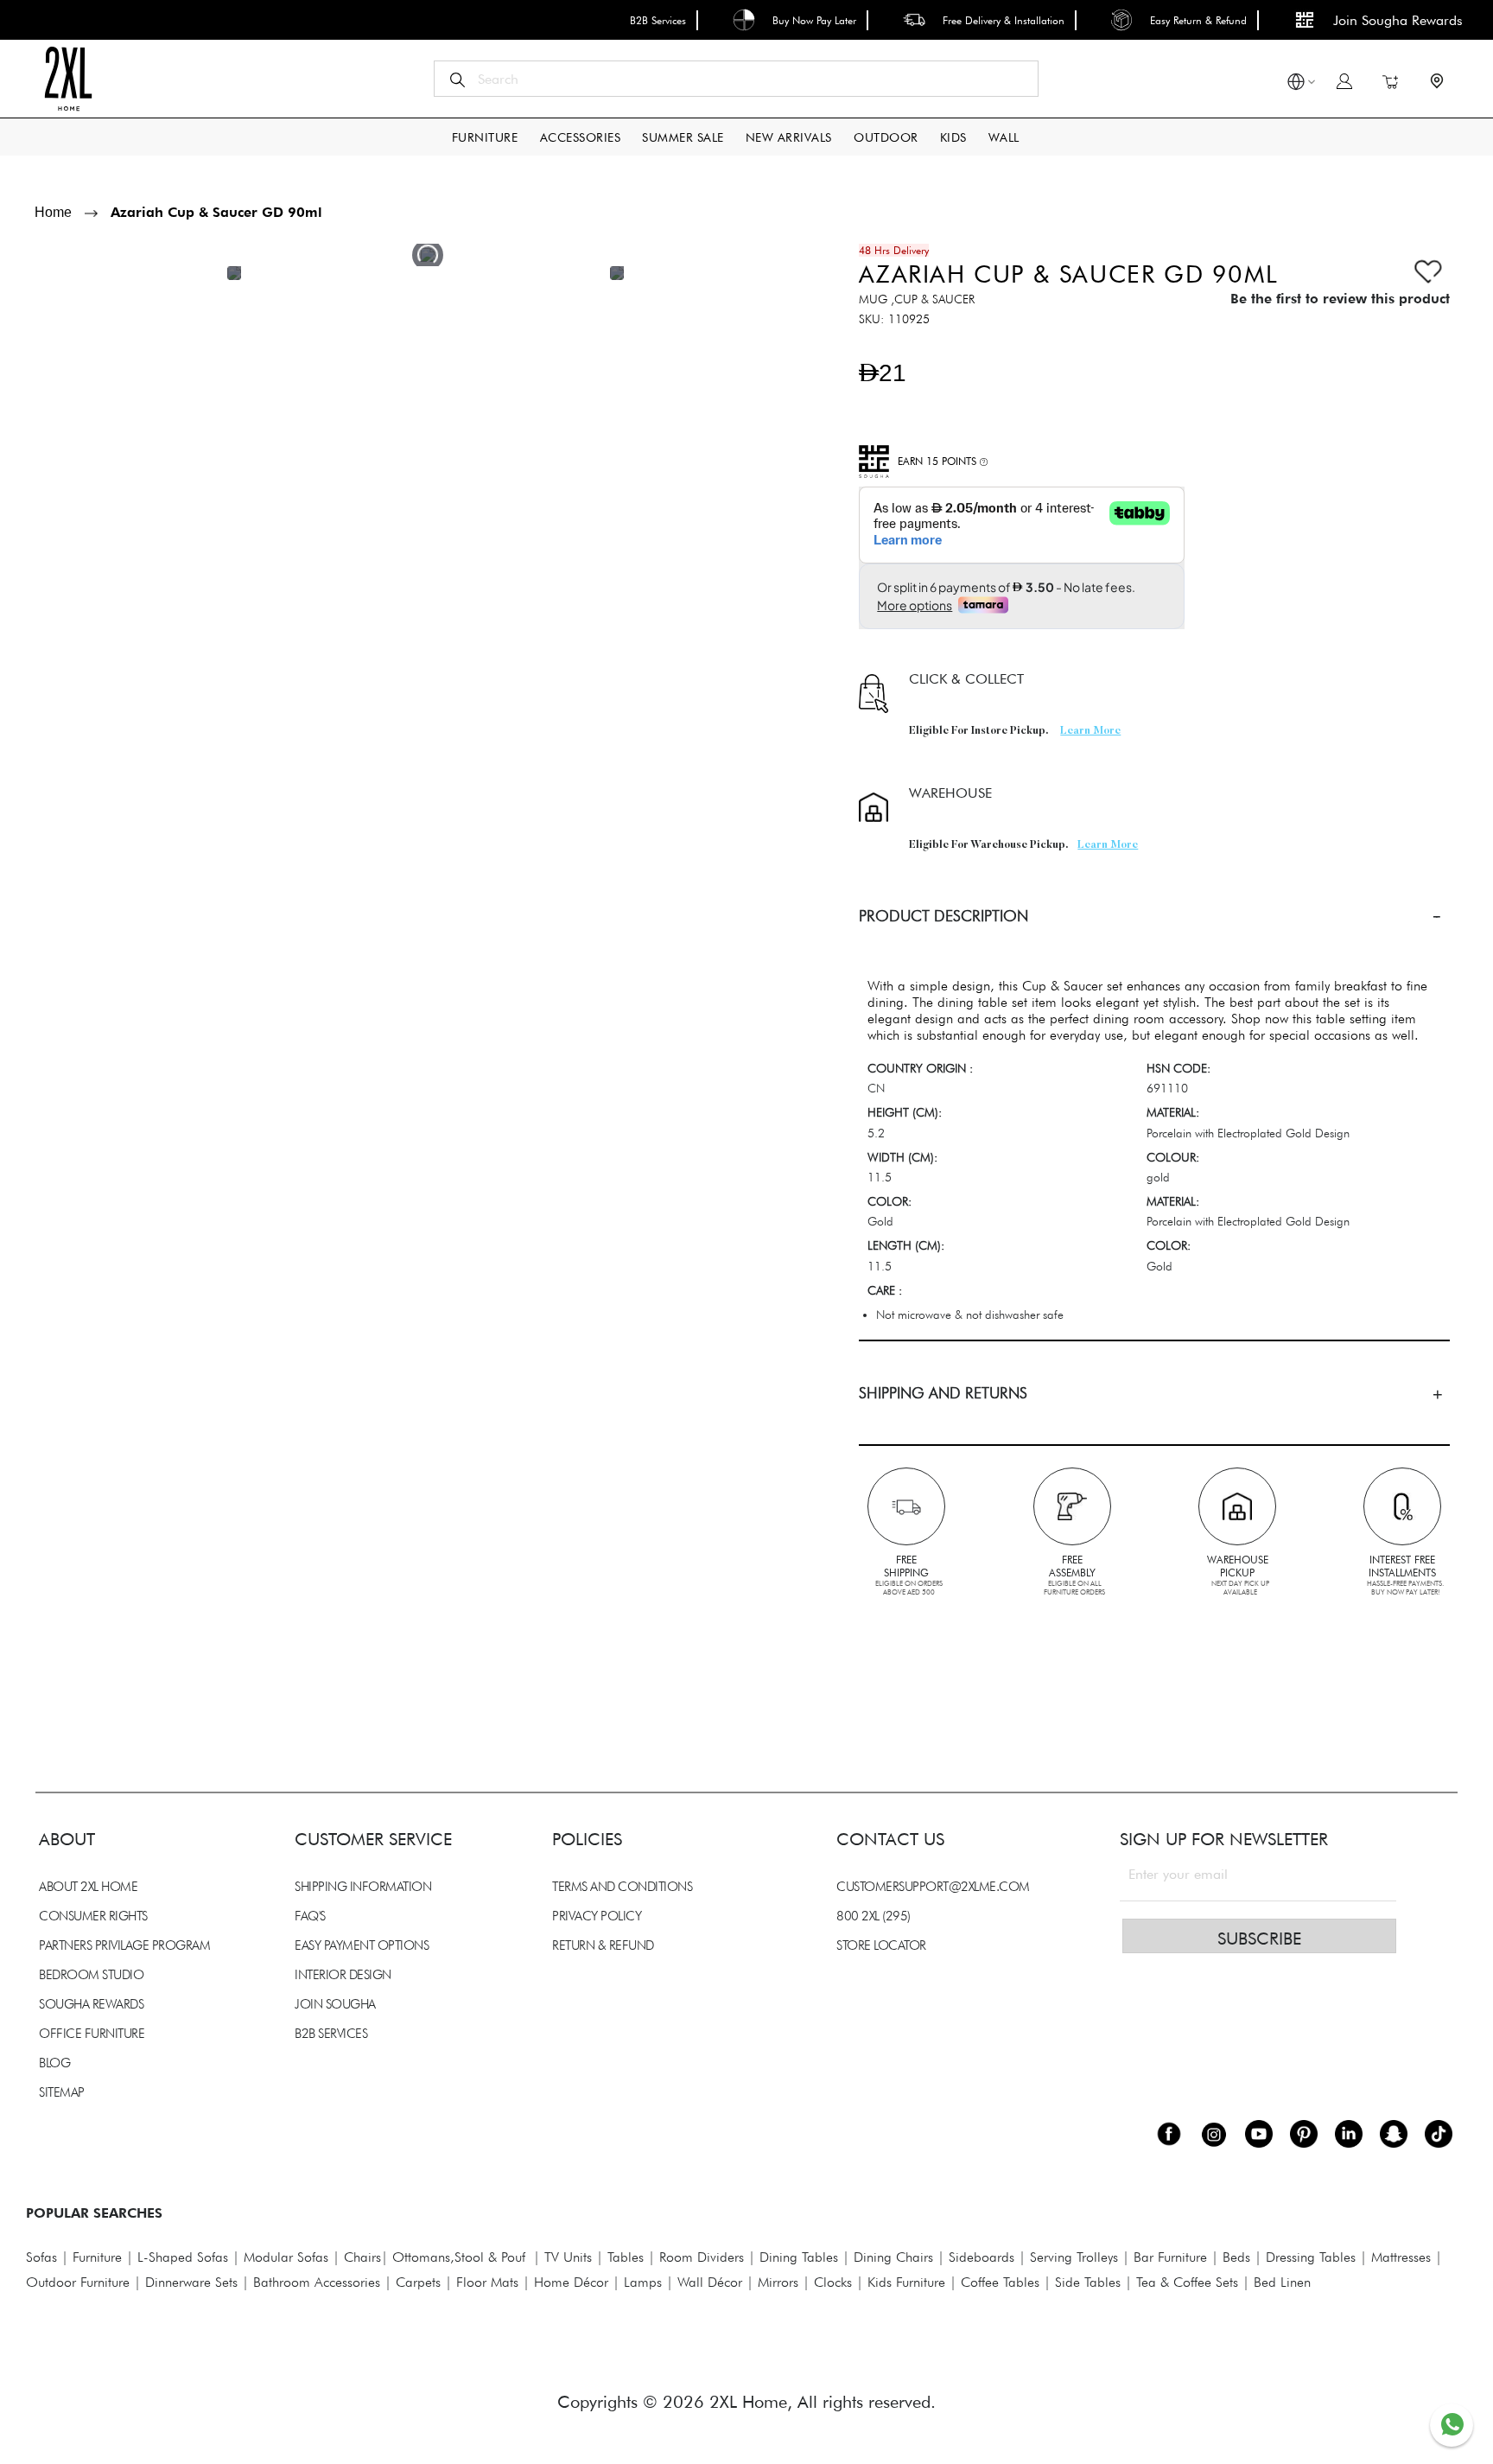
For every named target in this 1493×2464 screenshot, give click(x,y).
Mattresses (1401, 2257)
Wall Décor (710, 2282)
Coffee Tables (1000, 2282)
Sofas (41, 2257)
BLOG (54, 2063)
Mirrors (778, 2282)
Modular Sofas (286, 2257)
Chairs (362, 2257)
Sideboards (982, 2257)
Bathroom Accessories (317, 2282)
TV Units (568, 2257)
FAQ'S (310, 1916)
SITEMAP (62, 2092)
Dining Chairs (893, 2257)
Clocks (833, 2282)
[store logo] (68, 79)
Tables (626, 2257)
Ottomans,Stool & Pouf (459, 2257)
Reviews (43, 1616)
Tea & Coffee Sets (1185, 2282)
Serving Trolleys (1074, 2257)
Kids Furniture (906, 2282)
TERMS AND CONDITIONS (622, 1887)
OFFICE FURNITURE (92, 2034)
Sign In (1344, 81)
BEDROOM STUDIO (91, 1975)
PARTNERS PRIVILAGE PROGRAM (124, 1945)
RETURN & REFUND (603, 1945)
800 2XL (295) (874, 1916)
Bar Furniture (1170, 2257)
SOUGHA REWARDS (91, 2004)
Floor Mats (487, 2282)
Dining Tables (799, 2257)
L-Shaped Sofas (183, 2257)
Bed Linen (1282, 2282)
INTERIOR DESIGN (343, 1975)
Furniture (97, 2257)
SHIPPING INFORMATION (363, 1887)
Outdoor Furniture (78, 2282)
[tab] (1154, 916)
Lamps (643, 2282)
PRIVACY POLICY (597, 1916)
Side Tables (1088, 2282)
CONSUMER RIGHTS (93, 1916)
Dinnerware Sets (191, 2282)
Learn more (1090, 731)
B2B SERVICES (331, 2034)
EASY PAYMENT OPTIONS (362, 1945)
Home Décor (571, 2282)
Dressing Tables (1311, 2257)
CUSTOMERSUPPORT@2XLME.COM (933, 1887)
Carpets (418, 2282)
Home (53, 212)
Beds (1236, 2257)
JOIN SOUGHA (335, 2004)
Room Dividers (702, 2257)
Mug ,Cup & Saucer (917, 299)
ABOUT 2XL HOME (88, 1887)
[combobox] (736, 79)
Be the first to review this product (1340, 299)
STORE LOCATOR (881, 1945)
